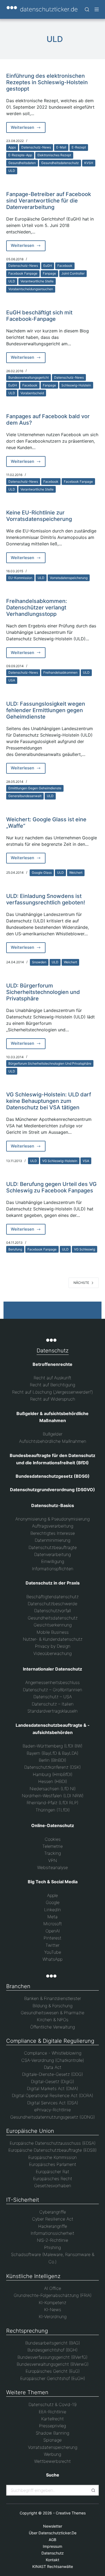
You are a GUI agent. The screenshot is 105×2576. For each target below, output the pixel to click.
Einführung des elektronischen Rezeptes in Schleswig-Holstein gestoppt (47, 82)
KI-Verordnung (53, 2316)
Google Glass (42, 873)
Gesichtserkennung (53, 1625)
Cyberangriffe (53, 2212)
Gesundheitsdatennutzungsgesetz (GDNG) (52, 2117)
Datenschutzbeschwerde (52, 1604)
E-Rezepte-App (20, 155)
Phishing (52, 2247)
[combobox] (48, 2490)
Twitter (52, 1945)
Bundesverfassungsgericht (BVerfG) (52, 2357)
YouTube (53, 1952)
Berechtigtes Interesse (53, 1533)
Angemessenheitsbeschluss (52, 1682)
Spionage (52, 2440)
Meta (52, 1917)
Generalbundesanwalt (25, 796)
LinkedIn (52, 1910)
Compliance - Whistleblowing (53, 2053)
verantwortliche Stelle (37, 281)
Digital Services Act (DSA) (53, 2103)
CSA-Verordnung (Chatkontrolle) (53, 2060)
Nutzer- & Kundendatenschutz (53, 1639)
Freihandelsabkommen (60, 672)
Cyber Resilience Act (53, 2219)
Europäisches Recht (53, 2179)
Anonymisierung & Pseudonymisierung (52, 1519)
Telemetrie (52, 1846)
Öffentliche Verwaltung (52, 2027)
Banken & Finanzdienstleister (53, 1998)
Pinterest (52, 1938)
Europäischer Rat (52, 2172)
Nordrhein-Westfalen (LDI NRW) (53, 1796)
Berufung (15, 1249)
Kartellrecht (52, 2419)
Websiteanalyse (52, 1867)
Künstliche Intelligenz (33, 2276)
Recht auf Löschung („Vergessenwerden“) (52, 1392)
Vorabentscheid (32, 393)
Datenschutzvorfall (52, 1611)
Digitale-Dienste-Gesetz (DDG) (52, 2074)
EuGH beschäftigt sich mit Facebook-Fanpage (39, 316)
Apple (52, 1895)
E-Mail (61, 147)
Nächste (81, 1283)
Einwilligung (53, 1561)
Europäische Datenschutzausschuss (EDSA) (53, 2143)
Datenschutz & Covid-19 (52, 2404)
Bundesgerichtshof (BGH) (52, 2350)
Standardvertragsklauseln (52, 1711)
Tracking (52, 1853)
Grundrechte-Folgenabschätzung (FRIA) (53, 2295)
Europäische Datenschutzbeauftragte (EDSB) (52, 2150)
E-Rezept (79, 147)
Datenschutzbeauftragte (53, 1547)
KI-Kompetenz (52, 2303)
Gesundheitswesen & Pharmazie (52, 2013)
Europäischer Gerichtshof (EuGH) (53, 2378)
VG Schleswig (85, 1249)
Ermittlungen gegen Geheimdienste (35, 788)
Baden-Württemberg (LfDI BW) (52, 1746)
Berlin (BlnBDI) (52, 1760)
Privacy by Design (53, 1646)
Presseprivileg (52, 2426)
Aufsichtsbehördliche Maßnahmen (53, 1441)
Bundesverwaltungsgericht (29, 377)
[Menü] (97, 9)
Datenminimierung (52, 1540)
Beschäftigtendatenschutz (52, 1597)
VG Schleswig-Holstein (60, 1161)
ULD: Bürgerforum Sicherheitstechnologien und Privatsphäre (43, 992)
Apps (12, 147)
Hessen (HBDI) (53, 1781)
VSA (86, 1161)
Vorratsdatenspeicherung (69, 578)
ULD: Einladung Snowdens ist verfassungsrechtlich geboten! (46, 899)
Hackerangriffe (53, 2226)
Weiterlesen (28, 129)
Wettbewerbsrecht (52, 2461)
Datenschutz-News (36, 147)
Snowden (39, 962)
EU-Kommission (20, 578)
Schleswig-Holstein (76, 385)
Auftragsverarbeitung (53, 1526)
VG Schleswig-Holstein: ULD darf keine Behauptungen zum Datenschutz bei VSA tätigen (49, 1101)
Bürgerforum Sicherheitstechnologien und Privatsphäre (50, 1063)
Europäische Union (30, 2131)
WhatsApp (52, 1959)
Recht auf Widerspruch (53, 1399)
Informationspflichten (53, 1569)
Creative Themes (71, 2513)
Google (53, 1902)
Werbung (52, 2454)
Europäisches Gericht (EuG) (53, 2371)
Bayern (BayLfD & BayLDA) (52, 1753)
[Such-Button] (93, 2490)
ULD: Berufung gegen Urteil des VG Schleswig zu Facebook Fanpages (51, 1187)
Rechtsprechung (27, 2331)
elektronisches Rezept (54, 155)
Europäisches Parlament (53, 2164)
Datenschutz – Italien (53, 1704)
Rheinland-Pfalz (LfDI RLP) (52, 1803)
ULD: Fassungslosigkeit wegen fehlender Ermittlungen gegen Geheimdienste (46, 710)
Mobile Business (53, 1632)
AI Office (53, 2288)
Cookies (53, 1839)
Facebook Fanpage (23, 273)
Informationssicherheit (52, 2233)
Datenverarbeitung (52, 1554)
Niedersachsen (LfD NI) (53, 1789)
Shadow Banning (52, 2433)
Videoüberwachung (52, 1653)
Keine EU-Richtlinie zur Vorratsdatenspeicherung (39, 516)
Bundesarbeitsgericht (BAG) (53, 2343)
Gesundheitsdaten (22, 163)
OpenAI (53, 1931)
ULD (12, 171)
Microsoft (53, 1924)
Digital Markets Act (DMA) (52, 2088)
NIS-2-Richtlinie (52, 2240)
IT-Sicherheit (23, 2200)
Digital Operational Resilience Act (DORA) (52, 2095)
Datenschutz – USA (53, 1697)
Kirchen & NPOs (53, 2020)
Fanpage (49, 273)
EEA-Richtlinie (52, 2412)
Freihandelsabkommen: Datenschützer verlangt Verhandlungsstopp (37, 607)
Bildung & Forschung (52, 2006)
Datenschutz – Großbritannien (52, 1690)
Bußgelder (53, 1434)
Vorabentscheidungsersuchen (31, 289)
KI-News (53, 2309)
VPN (52, 1860)
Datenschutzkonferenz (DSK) (52, 1767)
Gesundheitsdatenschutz (60, 163)
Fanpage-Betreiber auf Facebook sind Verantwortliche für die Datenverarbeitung (49, 201)
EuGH (48, 266)
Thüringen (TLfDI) (53, 1810)
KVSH (89, 163)
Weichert (76, 873)
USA (12, 680)
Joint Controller (73, 273)
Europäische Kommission (52, 2157)
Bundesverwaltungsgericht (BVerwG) (53, 2364)
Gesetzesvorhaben (53, 2186)
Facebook (65, 266)
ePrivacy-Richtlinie (52, 2110)
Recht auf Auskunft (52, 1378)
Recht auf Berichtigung (52, 1385)
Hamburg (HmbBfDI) (53, 1774)
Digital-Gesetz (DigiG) (52, 2081)
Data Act (53, 2067)
